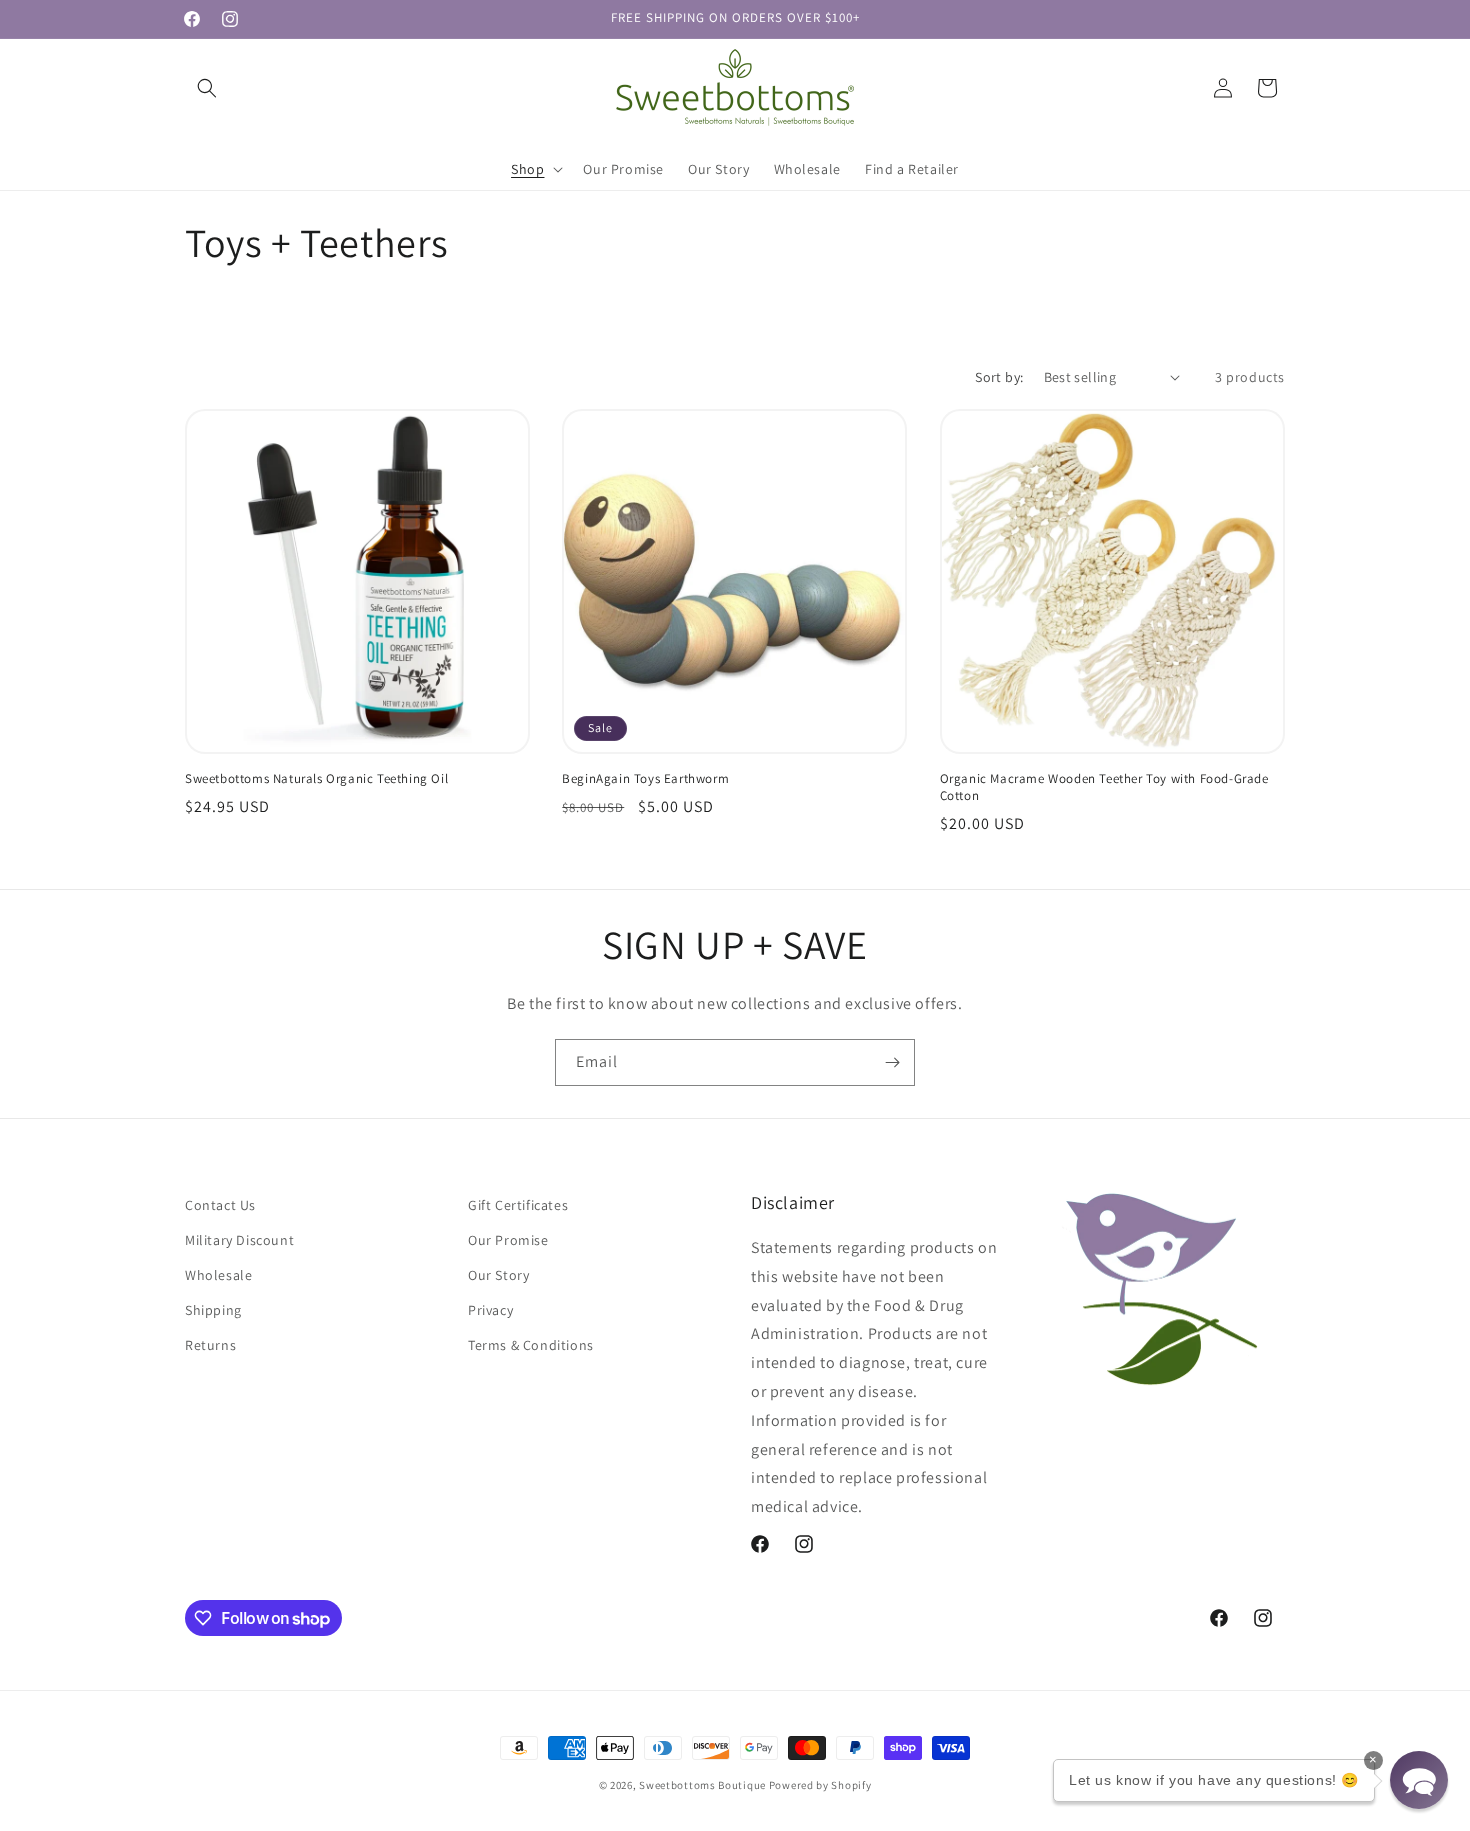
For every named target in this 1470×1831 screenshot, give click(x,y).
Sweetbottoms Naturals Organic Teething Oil (316, 779)
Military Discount (239, 1240)
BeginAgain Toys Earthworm (645, 779)
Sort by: (999, 377)
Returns (210, 1345)
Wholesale (218, 1275)
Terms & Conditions (531, 1345)
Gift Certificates (518, 1205)
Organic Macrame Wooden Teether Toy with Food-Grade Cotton (1104, 787)
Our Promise (508, 1240)
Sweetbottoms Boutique (702, 1785)
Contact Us (220, 1205)
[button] (207, 88)
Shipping (213, 1310)
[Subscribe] (892, 1062)
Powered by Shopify (820, 1785)
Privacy (490, 1310)
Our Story (498, 1275)
